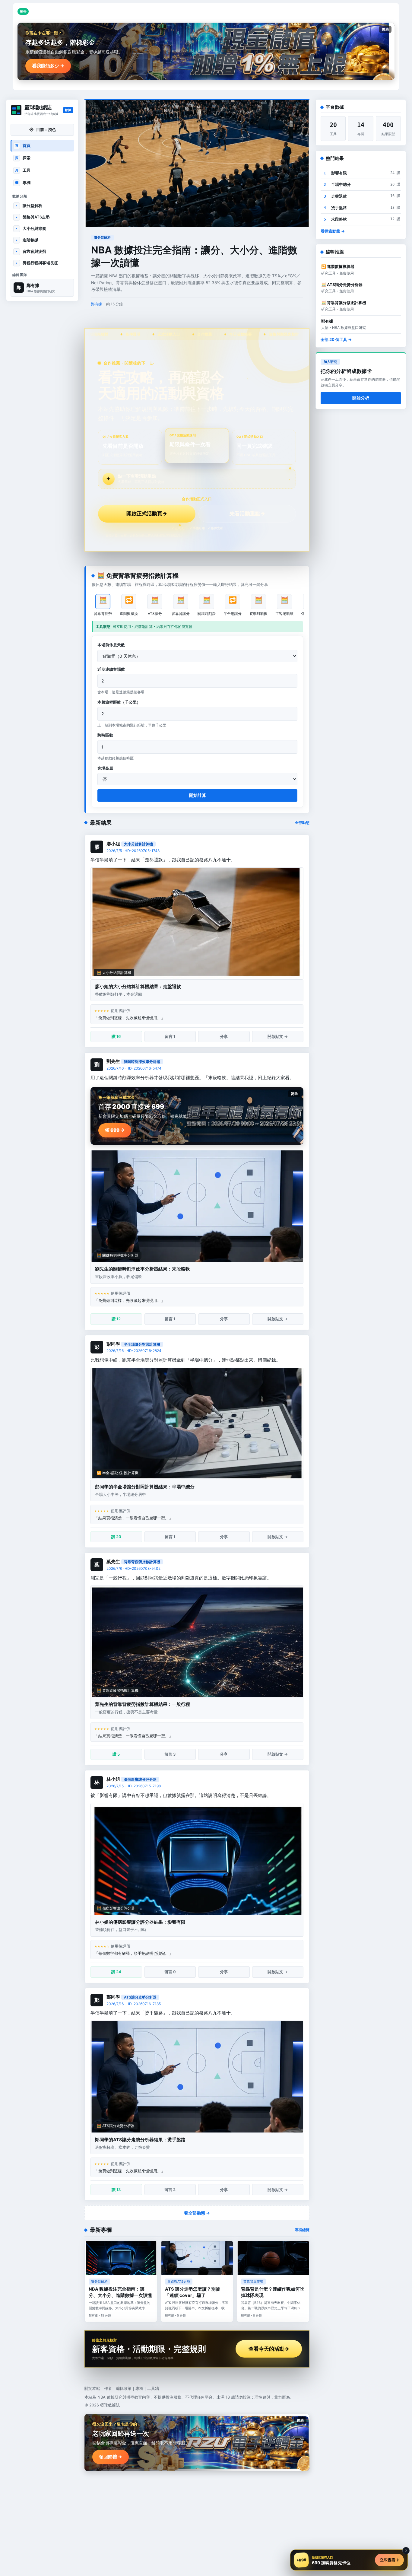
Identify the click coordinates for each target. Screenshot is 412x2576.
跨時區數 (105, 735)
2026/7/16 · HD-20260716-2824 (134, 1351)
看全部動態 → (197, 2213)
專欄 (23, 183)
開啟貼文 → (278, 1036)
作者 (108, 2388)
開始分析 (361, 398)
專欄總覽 (302, 2230)
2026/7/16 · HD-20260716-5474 (134, 1068)
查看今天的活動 (269, 2349)
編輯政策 (124, 2388)
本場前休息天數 (111, 645)
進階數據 (27, 240)
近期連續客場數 (111, 669)
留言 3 (170, 1754)
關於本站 (92, 2388)
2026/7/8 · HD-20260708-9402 (133, 1568)
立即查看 (389, 2560)
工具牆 (153, 2388)
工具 (23, 170)
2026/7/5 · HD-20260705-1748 (133, 851)
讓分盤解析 (29, 205)
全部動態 (302, 823)
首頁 (23, 145)
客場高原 (105, 768)
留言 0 (170, 1972)
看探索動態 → (333, 231)
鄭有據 (97, 304)
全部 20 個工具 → (336, 339)
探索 (23, 158)
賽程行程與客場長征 (37, 263)
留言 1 (170, 1036)
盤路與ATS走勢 (33, 217)
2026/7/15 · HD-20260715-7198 (134, 1786)
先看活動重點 (247, 514)
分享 (224, 1036)
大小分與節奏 (31, 228)
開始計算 (198, 795)
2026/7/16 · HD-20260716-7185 (134, 2004)
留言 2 (170, 2190)
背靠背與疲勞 (31, 251)
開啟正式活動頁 (147, 514)
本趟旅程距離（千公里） (119, 702)
